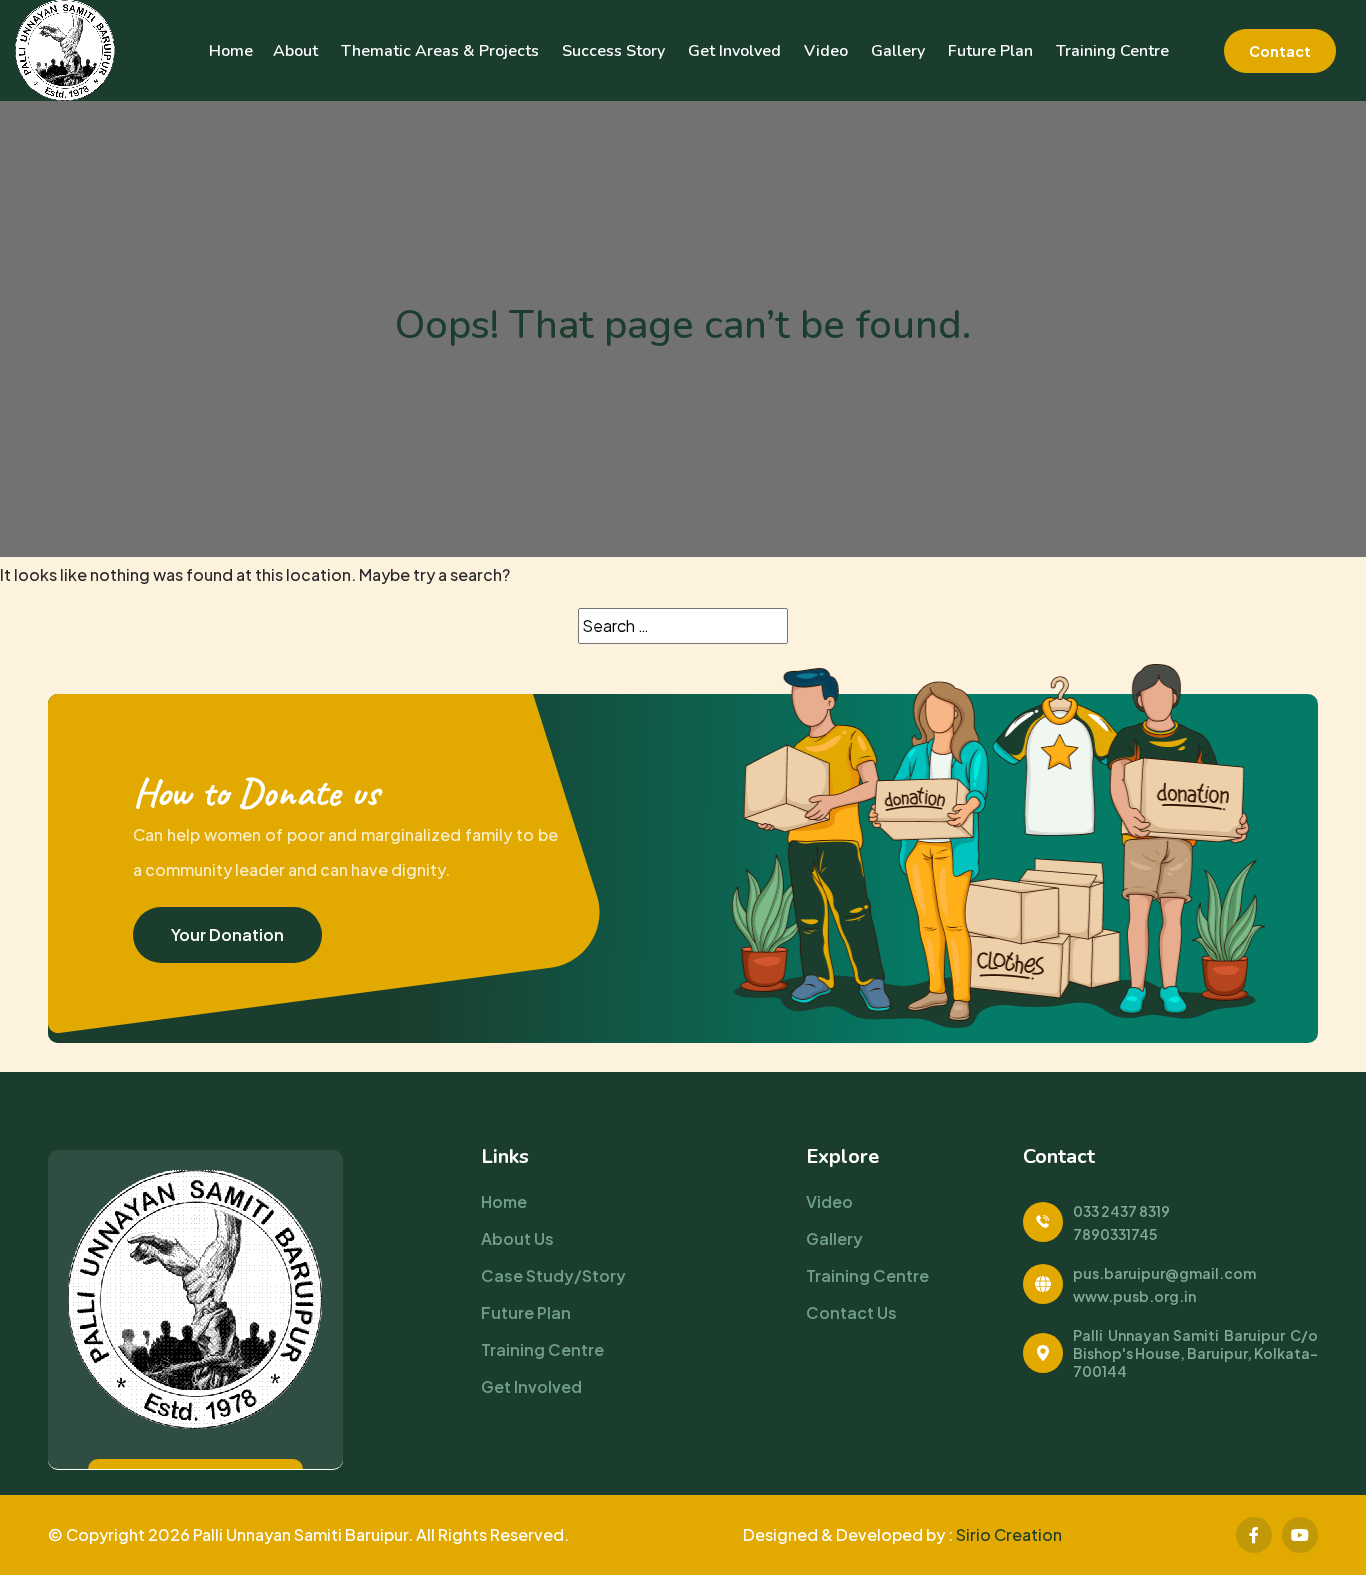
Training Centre (1112, 51)
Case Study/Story (553, 1275)
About (295, 51)
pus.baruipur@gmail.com (1164, 1273)
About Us (517, 1238)
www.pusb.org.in (1134, 1296)
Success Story (613, 51)
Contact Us (851, 1312)
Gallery (898, 51)
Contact (1280, 51)
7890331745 (1115, 1234)
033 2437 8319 (1121, 1211)
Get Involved (734, 51)
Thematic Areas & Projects (440, 51)
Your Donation (227, 934)
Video (826, 51)
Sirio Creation (1009, 1534)
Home (231, 51)
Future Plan (990, 51)
